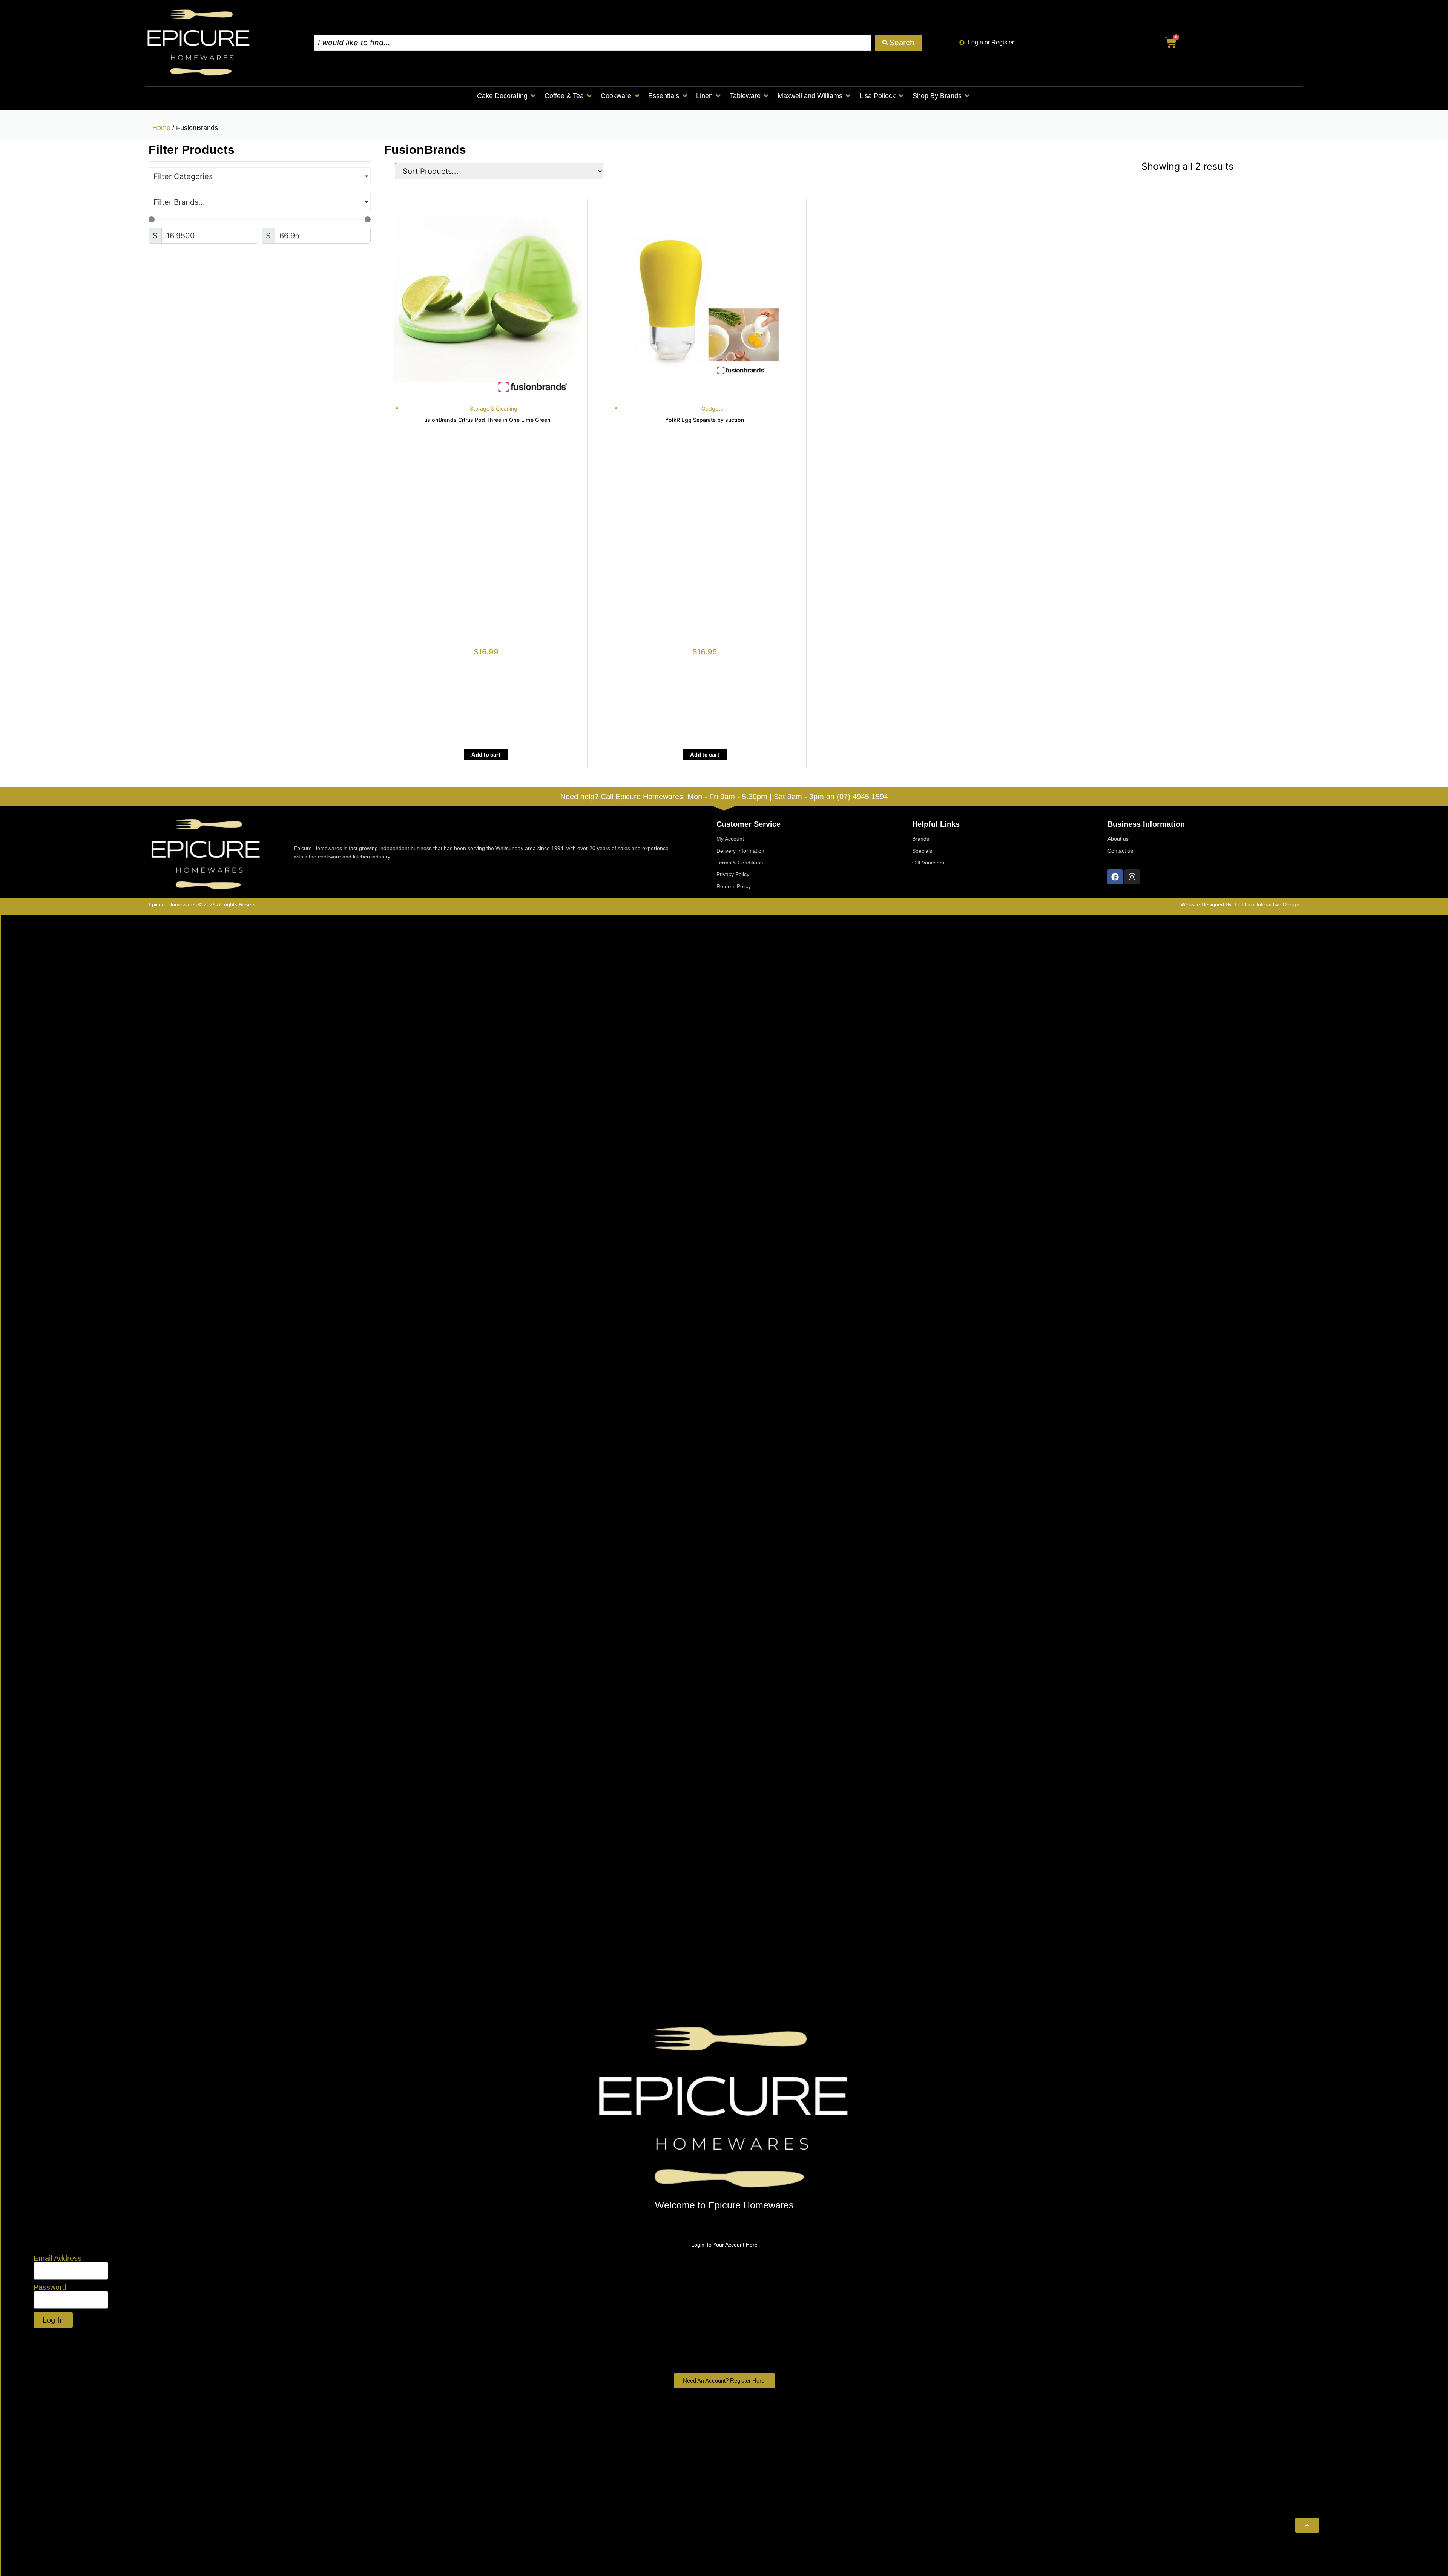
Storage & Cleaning (494, 408)
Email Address (58, 2258)
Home (161, 128)
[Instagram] (1132, 877)
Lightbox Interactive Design (1267, 904)
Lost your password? (70, 2337)
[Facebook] (1115, 877)
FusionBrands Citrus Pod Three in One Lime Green (486, 420)
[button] (507, 96)
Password (50, 2287)
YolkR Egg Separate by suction (705, 420)
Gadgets (712, 408)
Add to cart (486, 755)
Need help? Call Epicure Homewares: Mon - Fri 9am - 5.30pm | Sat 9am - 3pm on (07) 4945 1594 (724, 797)
